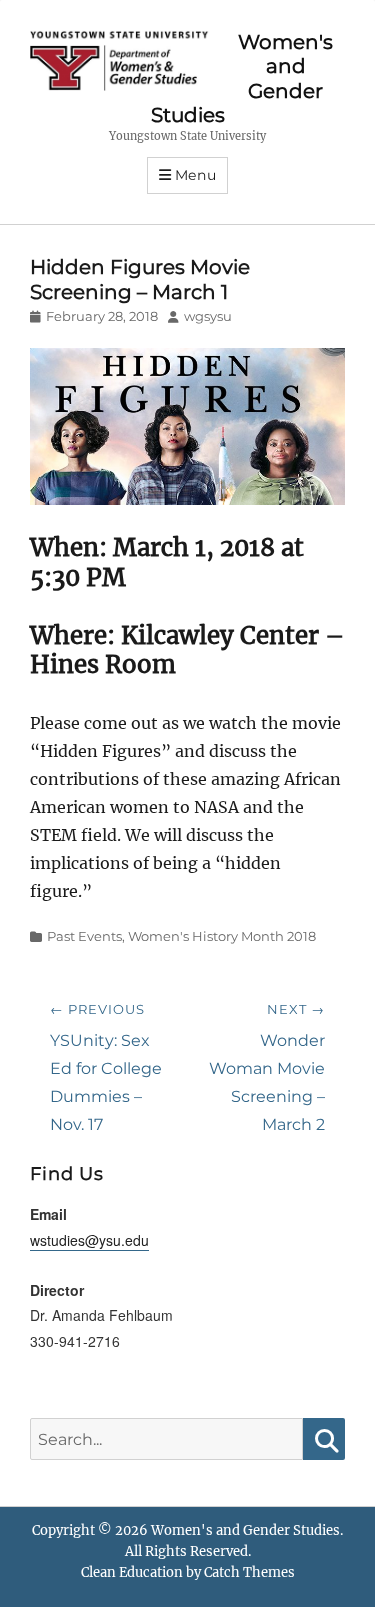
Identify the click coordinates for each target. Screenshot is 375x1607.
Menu (196, 175)
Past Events (84, 936)
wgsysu (208, 316)
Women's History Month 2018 (222, 936)
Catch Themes (249, 1572)
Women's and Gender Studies (245, 1530)
